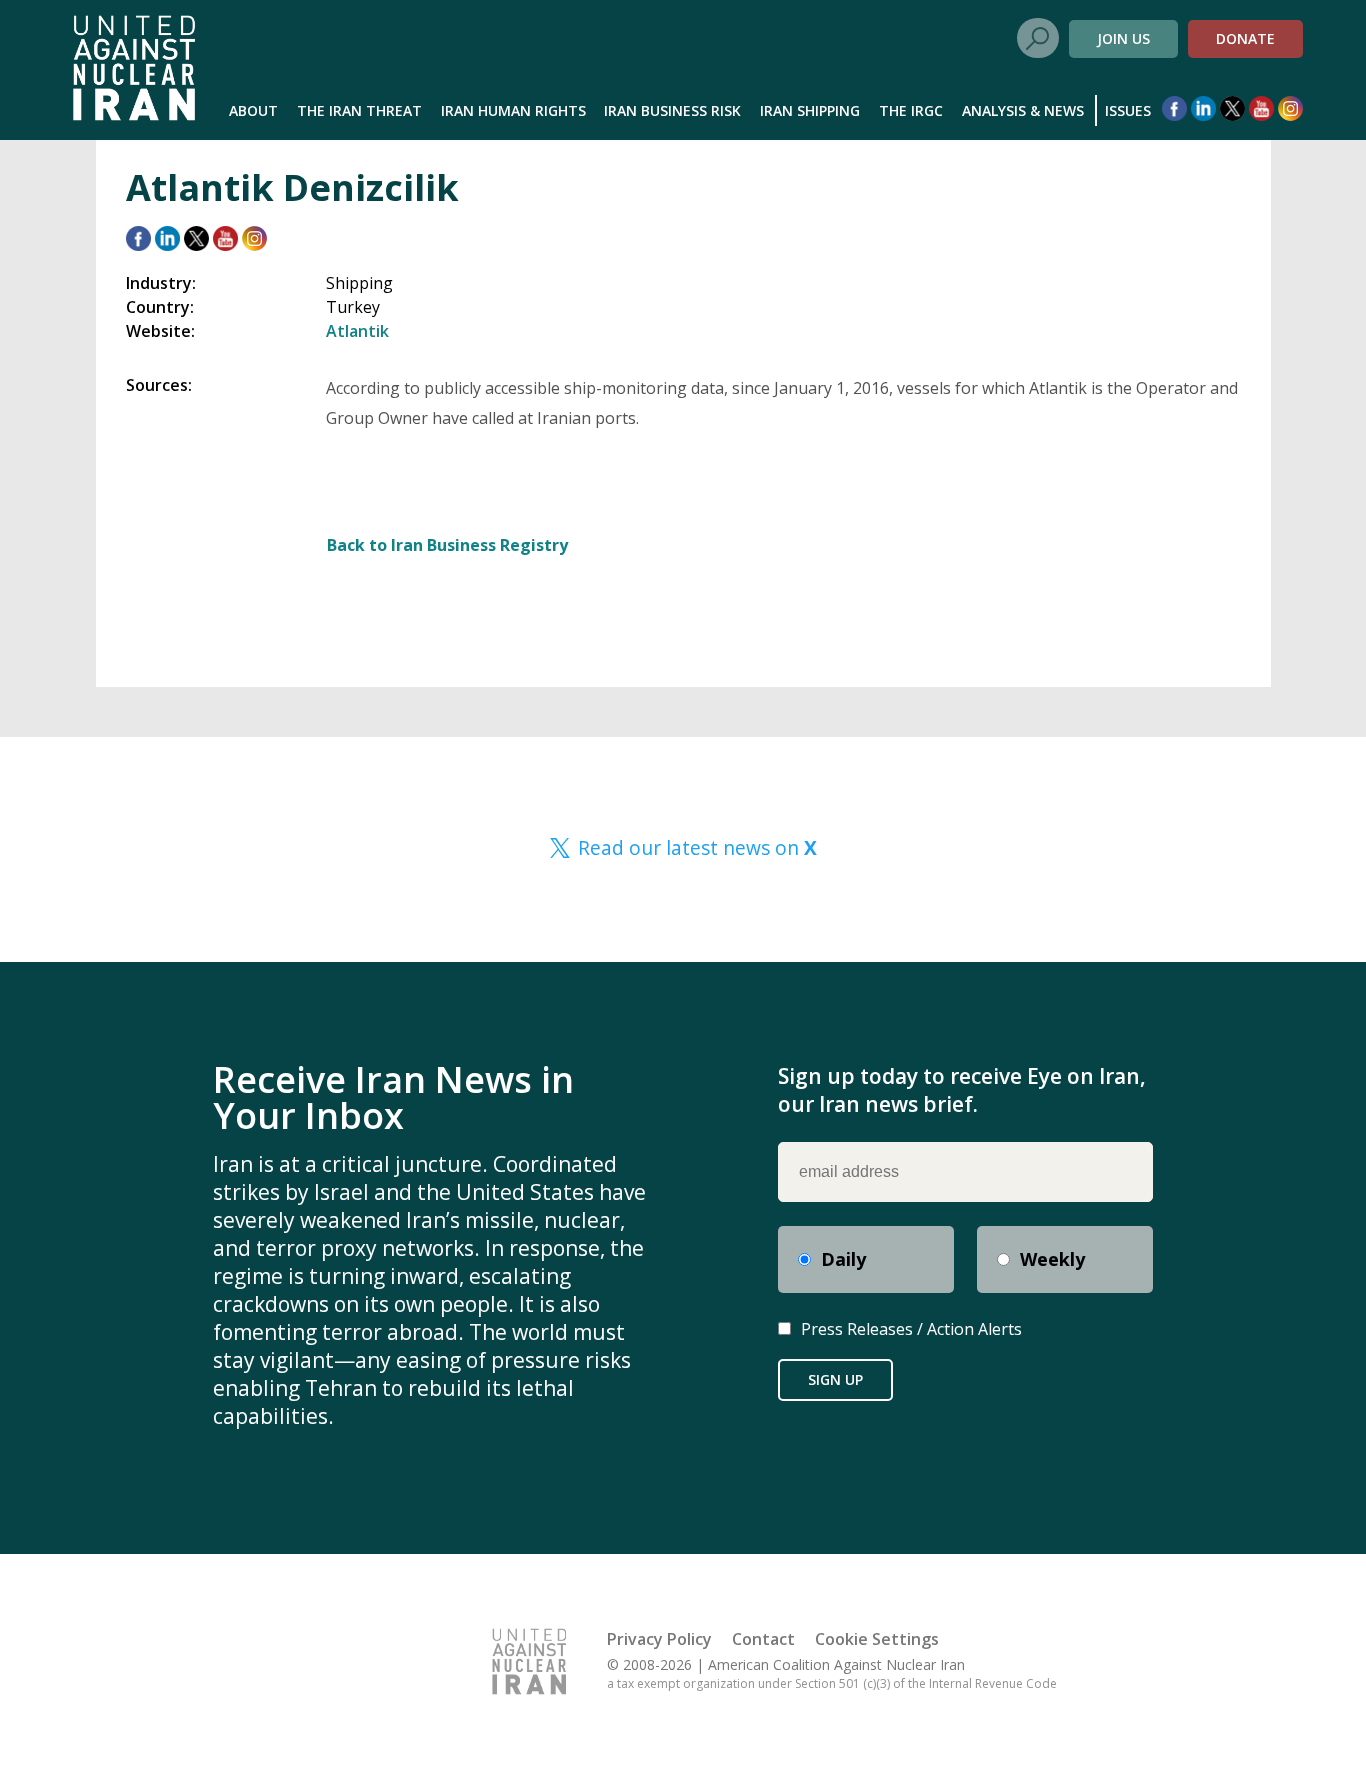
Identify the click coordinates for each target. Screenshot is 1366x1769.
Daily (843, 1259)
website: (160, 331)
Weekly (1052, 1259)
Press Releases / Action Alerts (911, 1329)
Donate (1245, 38)
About (253, 110)
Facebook (1174, 108)
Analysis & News (1023, 110)
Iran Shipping (810, 110)
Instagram (1290, 108)
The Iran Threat (359, 110)
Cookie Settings (877, 1639)
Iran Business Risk (672, 110)
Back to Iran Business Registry (447, 545)
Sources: (159, 385)
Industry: (161, 283)
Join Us (1123, 38)
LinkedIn (1203, 108)
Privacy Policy (659, 1639)
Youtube (1261, 108)
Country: (160, 307)
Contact (763, 1639)
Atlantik (357, 331)
